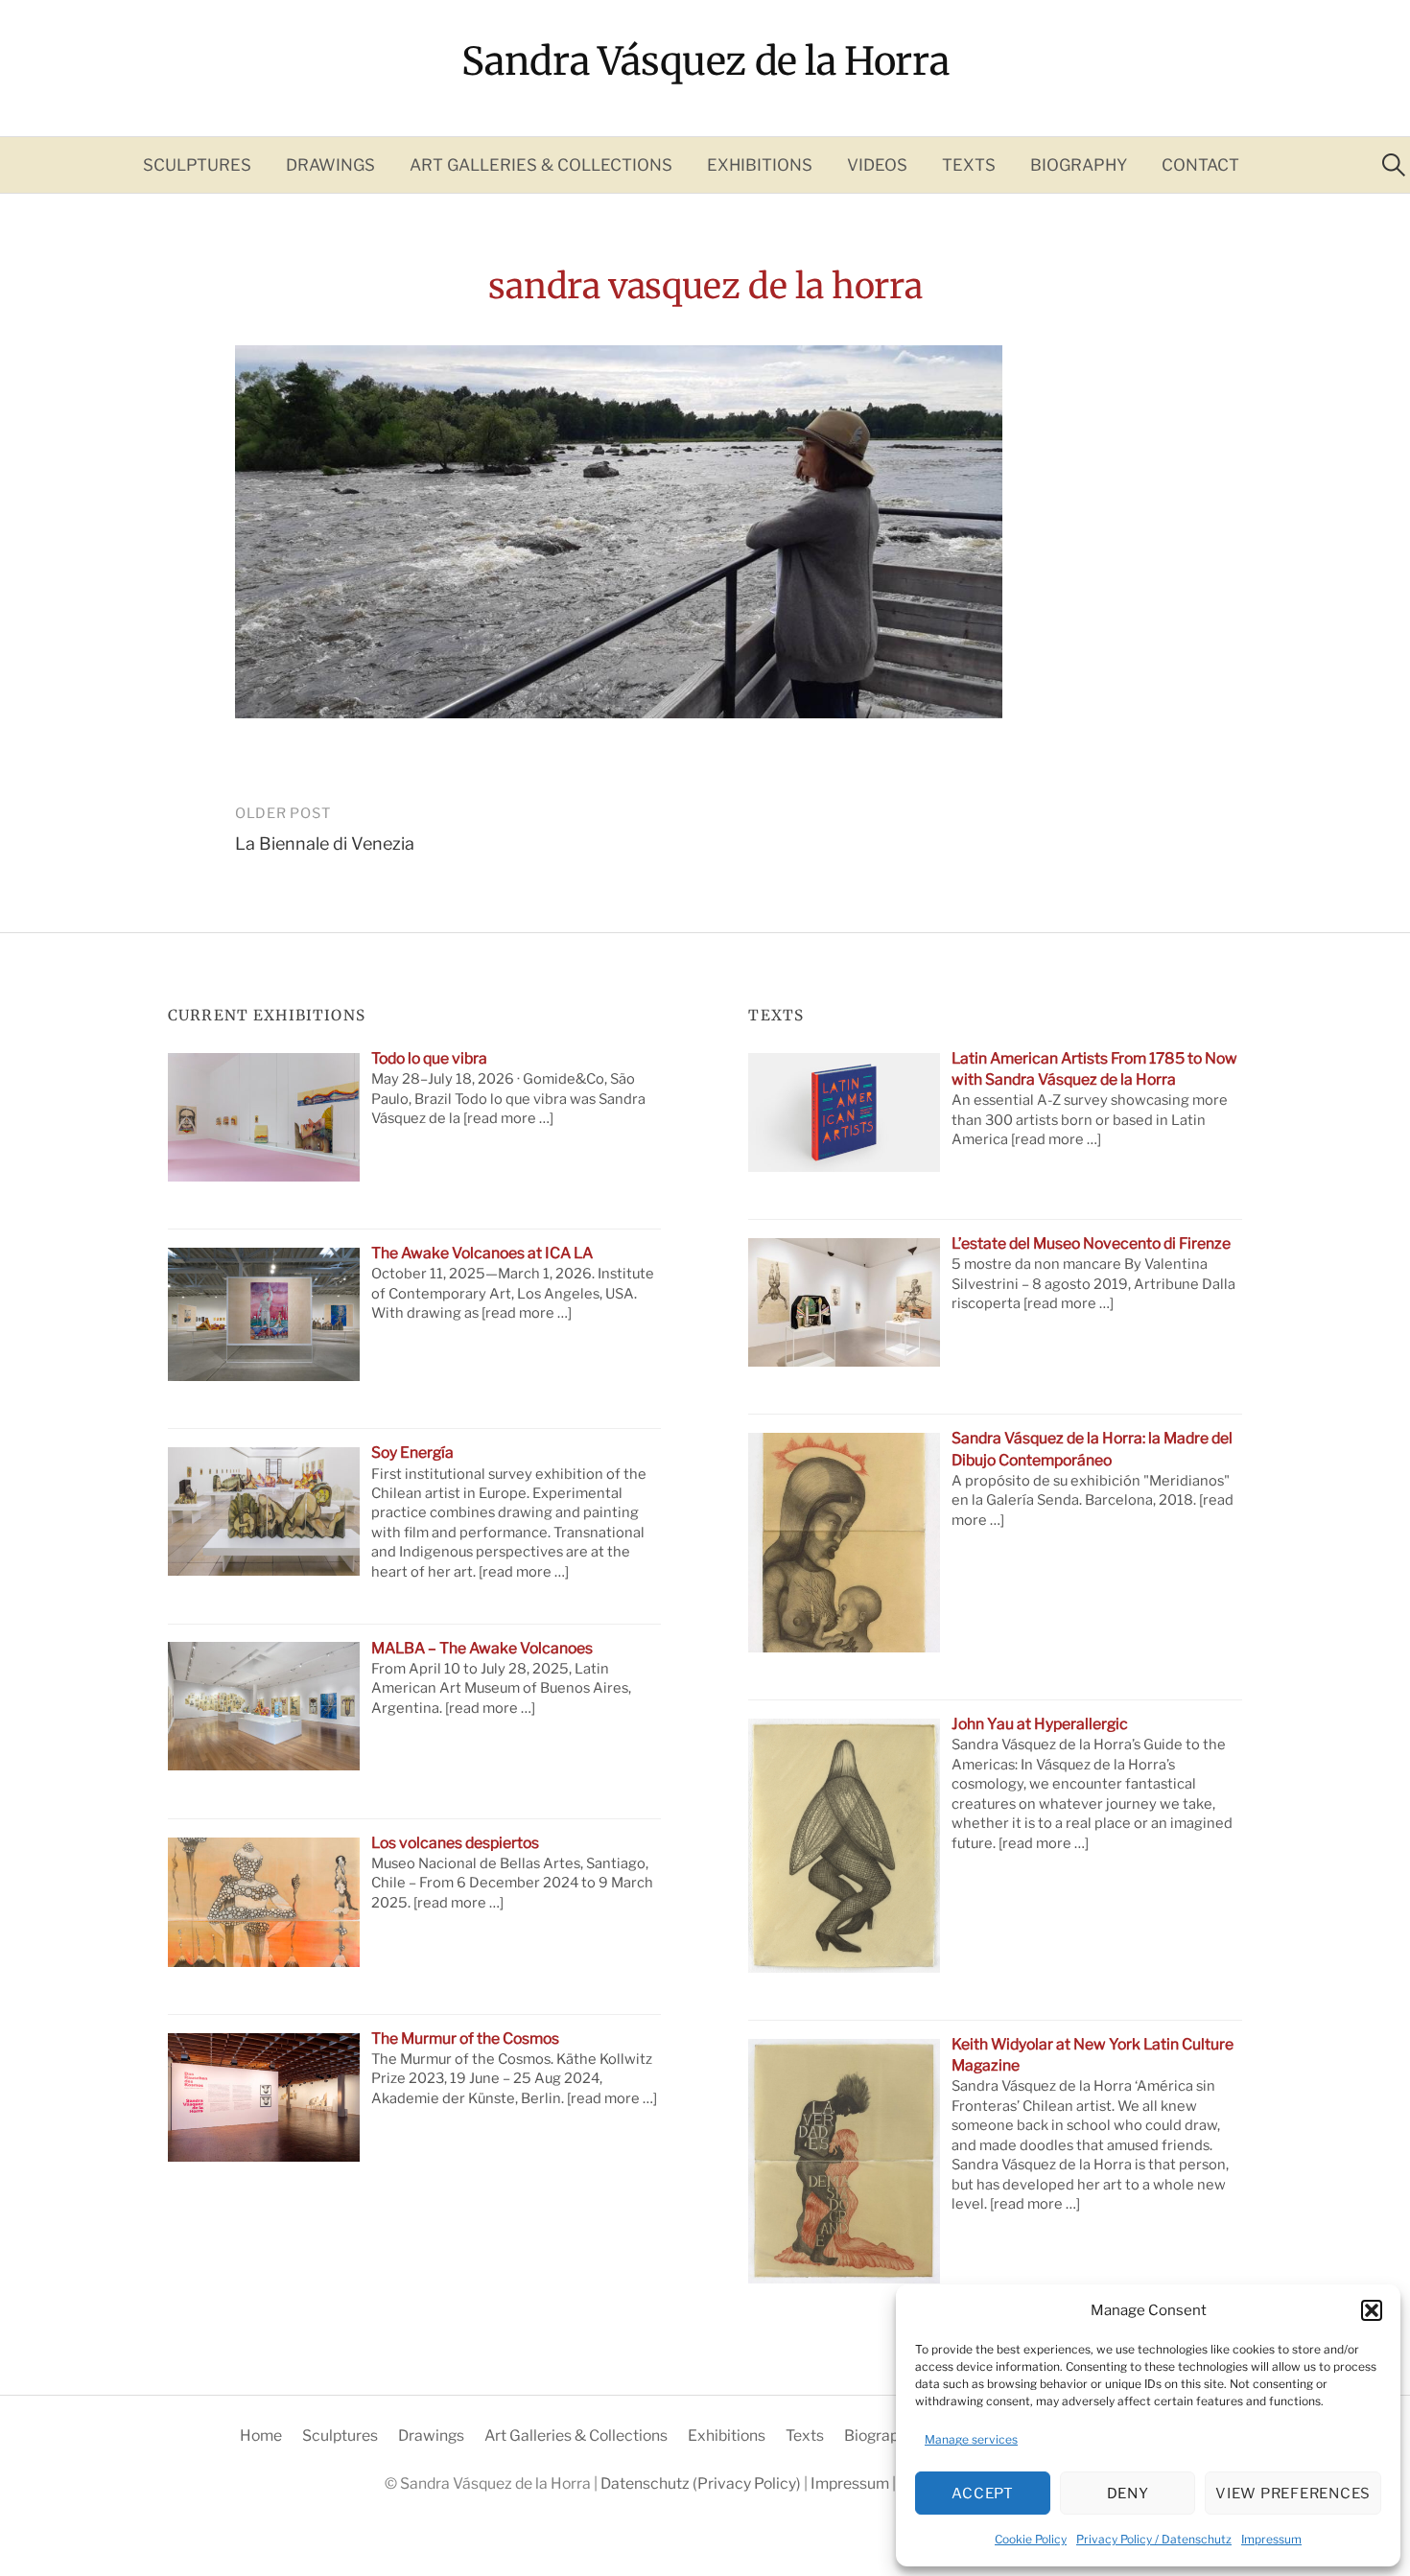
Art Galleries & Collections (541, 165)
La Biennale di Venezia (325, 843)
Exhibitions (760, 165)
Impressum (1271, 2539)
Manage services (971, 2439)
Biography (1079, 165)
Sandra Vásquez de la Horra (705, 61)
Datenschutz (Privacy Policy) (702, 2483)
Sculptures (197, 165)
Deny (1128, 2494)
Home (261, 2435)
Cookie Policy (1031, 2539)
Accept (983, 2494)
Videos (877, 165)
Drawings (330, 165)
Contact (1200, 165)
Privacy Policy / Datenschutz (1154, 2539)
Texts (969, 165)
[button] (1372, 2310)
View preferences (1293, 2494)
